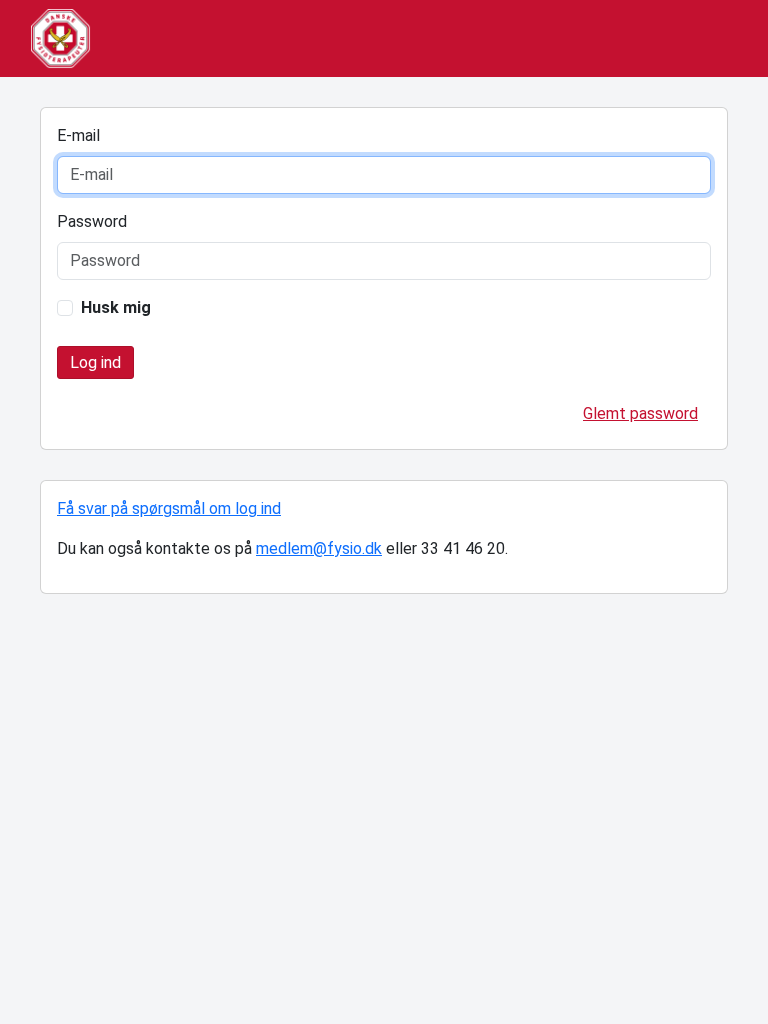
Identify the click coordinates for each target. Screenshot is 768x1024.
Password (92, 221)
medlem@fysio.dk (319, 548)
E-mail (78, 135)
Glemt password (640, 413)
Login (95, 362)
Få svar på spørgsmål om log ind (169, 508)
